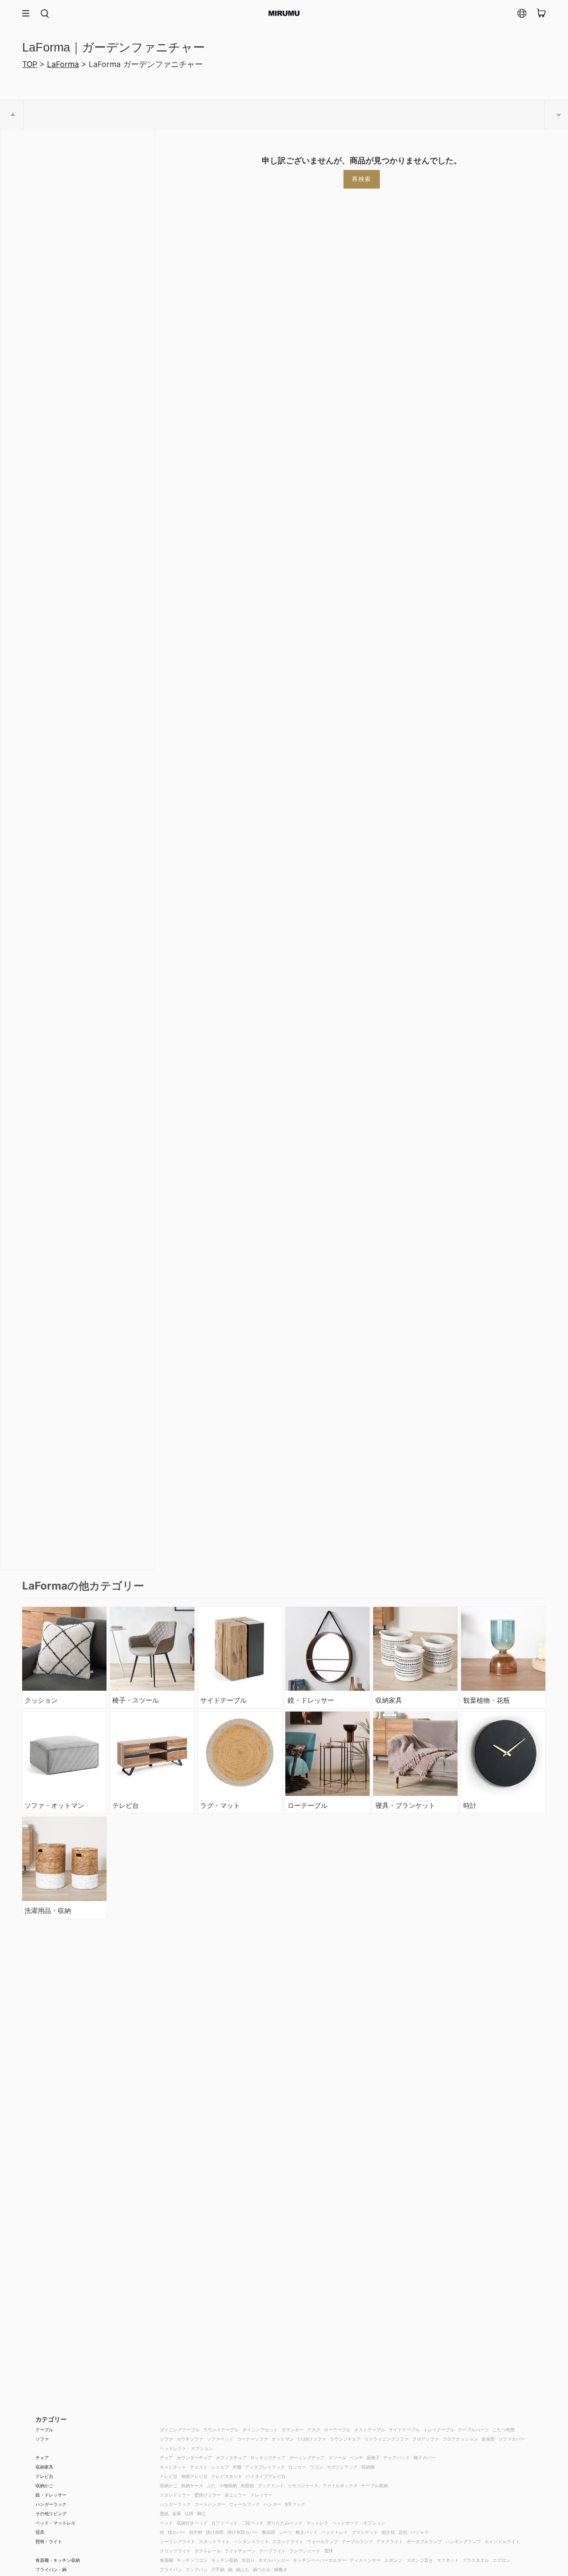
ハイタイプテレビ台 (266, 2476)
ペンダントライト (251, 2541)
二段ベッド (252, 2523)
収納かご (44, 2485)
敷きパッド (307, 2532)
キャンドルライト (502, 2541)
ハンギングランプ (463, 2541)
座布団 (488, 2439)
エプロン (501, 2560)
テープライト (272, 2551)
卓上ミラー (236, 2495)
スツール (337, 2458)
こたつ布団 (504, 2430)
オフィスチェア (231, 2458)
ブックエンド (271, 2485)
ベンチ (356, 2458)
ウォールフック (245, 2504)
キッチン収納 (225, 2560)
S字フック (295, 2504)
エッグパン (197, 2569)
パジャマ (420, 2532)
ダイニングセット (260, 2430)
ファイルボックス (340, 2485)
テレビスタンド (227, 2476)
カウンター (292, 2430)
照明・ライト (49, 2541)
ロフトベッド (225, 2523)
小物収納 (228, 2485)
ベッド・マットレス (55, 2523)
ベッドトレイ (335, 2532)
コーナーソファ (252, 2439)
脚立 (201, 2513)
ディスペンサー (365, 2560)
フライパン (171, 2569)
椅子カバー (425, 2458)
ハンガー (272, 2504)
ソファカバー (512, 2439)
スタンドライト (288, 2541)
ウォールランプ (323, 2541)
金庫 (177, 2513)
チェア (42, 2458)
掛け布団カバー (243, 2532)
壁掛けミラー (208, 2495)
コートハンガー (210, 2504)
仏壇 (189, 2513)
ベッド (166, 2523)
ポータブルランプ (424, 2541)
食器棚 (166, 2560)
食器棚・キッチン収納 (58, 2560)
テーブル (44, 2430)
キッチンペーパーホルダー (319, 2560)
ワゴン (316, 2467)
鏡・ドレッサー (51, 2495)
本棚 (237, 2467)
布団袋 (247, 2485)
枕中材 (196, 2532)
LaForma (63, 64)
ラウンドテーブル (221, 2430)
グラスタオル (476, 2560)
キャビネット (173, 2467)
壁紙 (164, 2513)
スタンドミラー (175, 2495)
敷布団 (268, 2532)
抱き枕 (388, 2532)
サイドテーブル (404, 2430)
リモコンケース (303, 2485)
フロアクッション (460, 2439)
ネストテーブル (370, 2430)
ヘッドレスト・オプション (186, 2448)
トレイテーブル (439, 2430)
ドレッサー (261, 2495)
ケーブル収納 (375, 2485)
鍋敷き (281, 2569)
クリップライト (175, 2551)
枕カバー (177, 2532)
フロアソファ (426, 2439)
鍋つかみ (262, 2569)
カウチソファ (190, 2439)
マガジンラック (342, 2467)
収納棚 (368, 2467)
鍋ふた (243, 2569)
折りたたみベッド (285, 2523)
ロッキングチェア (268, 2458)
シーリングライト (177, 2541)
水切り (248, 2560)
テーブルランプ (357, 2541)
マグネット (448, 2560)
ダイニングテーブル (180, 2430)
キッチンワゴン (192, 2560)
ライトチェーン (240, 2551)
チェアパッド (397, 2458)
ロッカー (297, 2467)
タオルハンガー (274, 2560)
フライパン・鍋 (51, 2569)
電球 (328, 2551)
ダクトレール (208, 2551)
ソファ (42, 2439)
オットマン (283, 2439)
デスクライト (390, 2541)
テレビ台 (44, 2476)
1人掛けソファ (312, 2439)
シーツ (285, 2532)
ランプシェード (305, 2551)
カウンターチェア (194, 2458)
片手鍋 (218, 2569)
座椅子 (373, 2458)
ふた (211, 2485)
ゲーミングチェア (307, 2458)
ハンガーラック (51, 2504)
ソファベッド (220, 2439)
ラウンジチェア (345, 2439)
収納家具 (44, 2467)
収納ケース (192, 2485)
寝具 (40, 2532)
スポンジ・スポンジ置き (409, 2560)
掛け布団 (215, 2532)
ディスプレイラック (265, 2467)
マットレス (317, 2523)
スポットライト (214, 2541)
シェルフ (220, 2467)
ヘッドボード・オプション (359, 2523)
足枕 (403, 2532)
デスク (314, 2430)
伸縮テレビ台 (194, 2476)
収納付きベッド (192, 2523)
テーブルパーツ (473, 2430)
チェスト (199, 2467)
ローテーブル (337, 2430)
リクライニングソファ (387, 2439)
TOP (30, 64)
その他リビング (51, 2513)
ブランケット (365, 2532)
